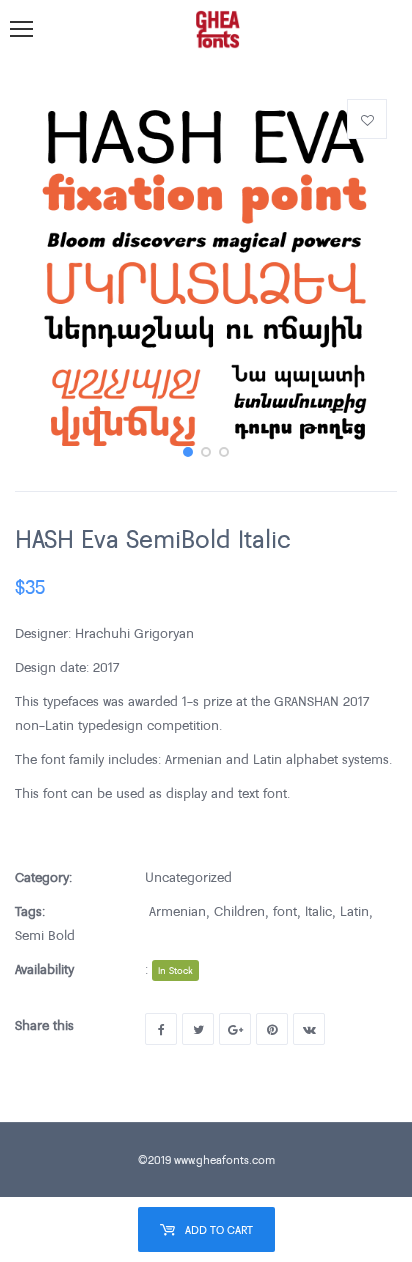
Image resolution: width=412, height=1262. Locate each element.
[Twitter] (198, 1029)
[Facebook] (161, 1029)
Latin (354, 911)
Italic (318, 911)
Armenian (177, 911)
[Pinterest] (272, 1029)
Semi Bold (45, 935)
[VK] (309, 1029)
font (285, 911)
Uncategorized (188, 877)
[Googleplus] (235, 1029)
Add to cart (219, 1229)
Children (239, 911)
